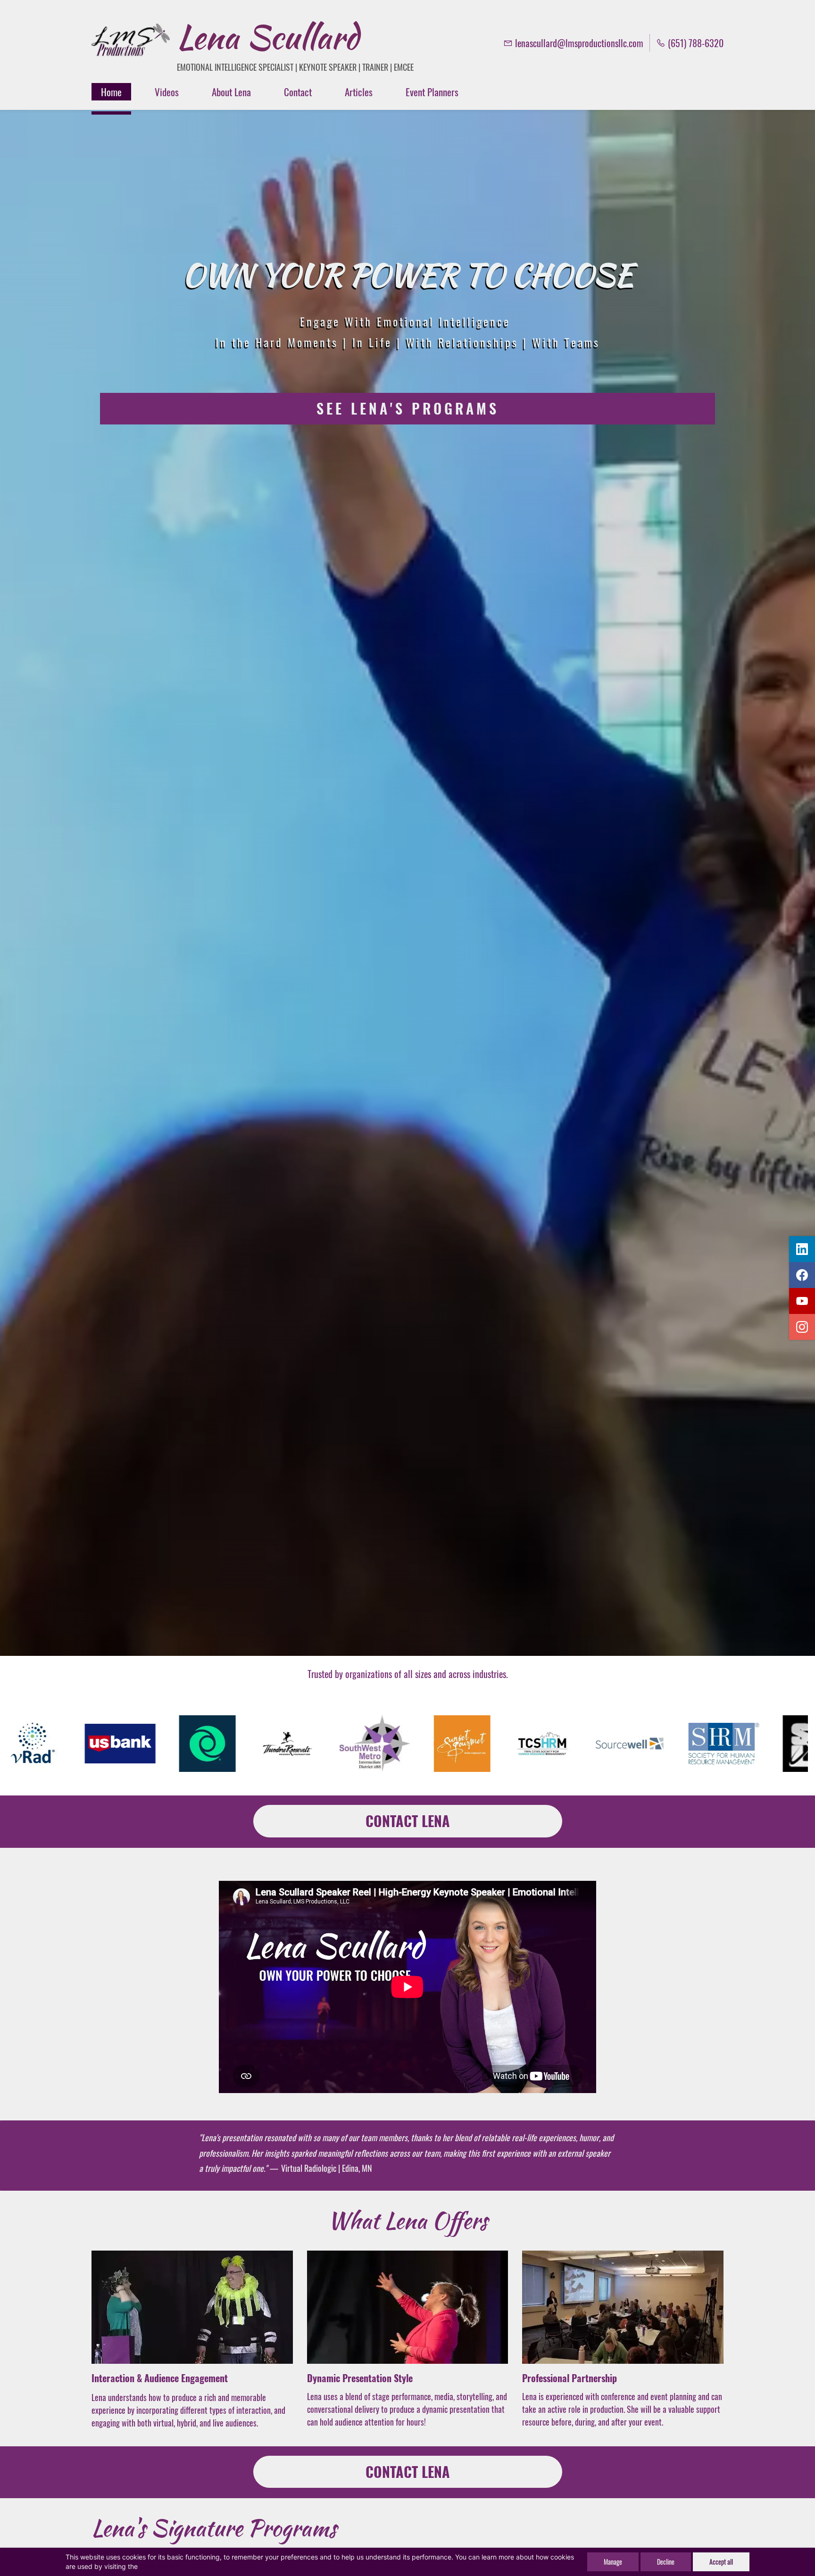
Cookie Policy (160, 2566)
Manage (613, 2562)
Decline (666, 2562)
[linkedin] (802, 1249)
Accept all (721, 2562)
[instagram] (802, 1327)
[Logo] (131, 43)
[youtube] (802, 1301)
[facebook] (802, 1275)
